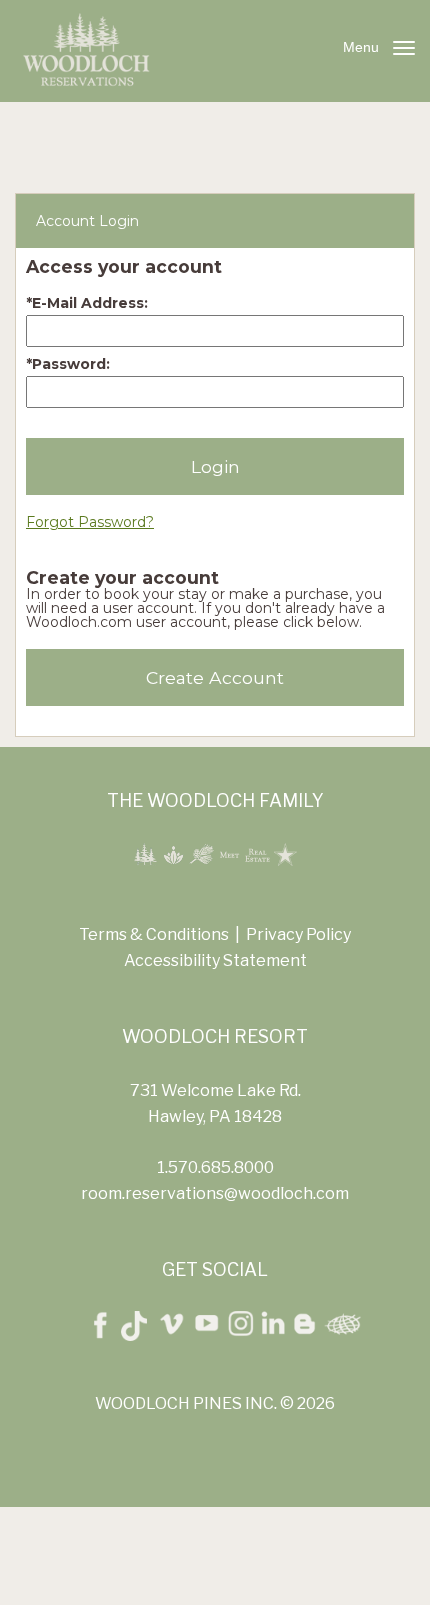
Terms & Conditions (154, 934)
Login (215, 466)
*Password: (68, 364)
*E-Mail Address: (87, 303)
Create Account (215, 677)
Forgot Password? (90, 522)
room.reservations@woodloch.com (215, 1193)
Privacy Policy (298, 934)
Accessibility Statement (215, 960)
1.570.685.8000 (215, 1167)
